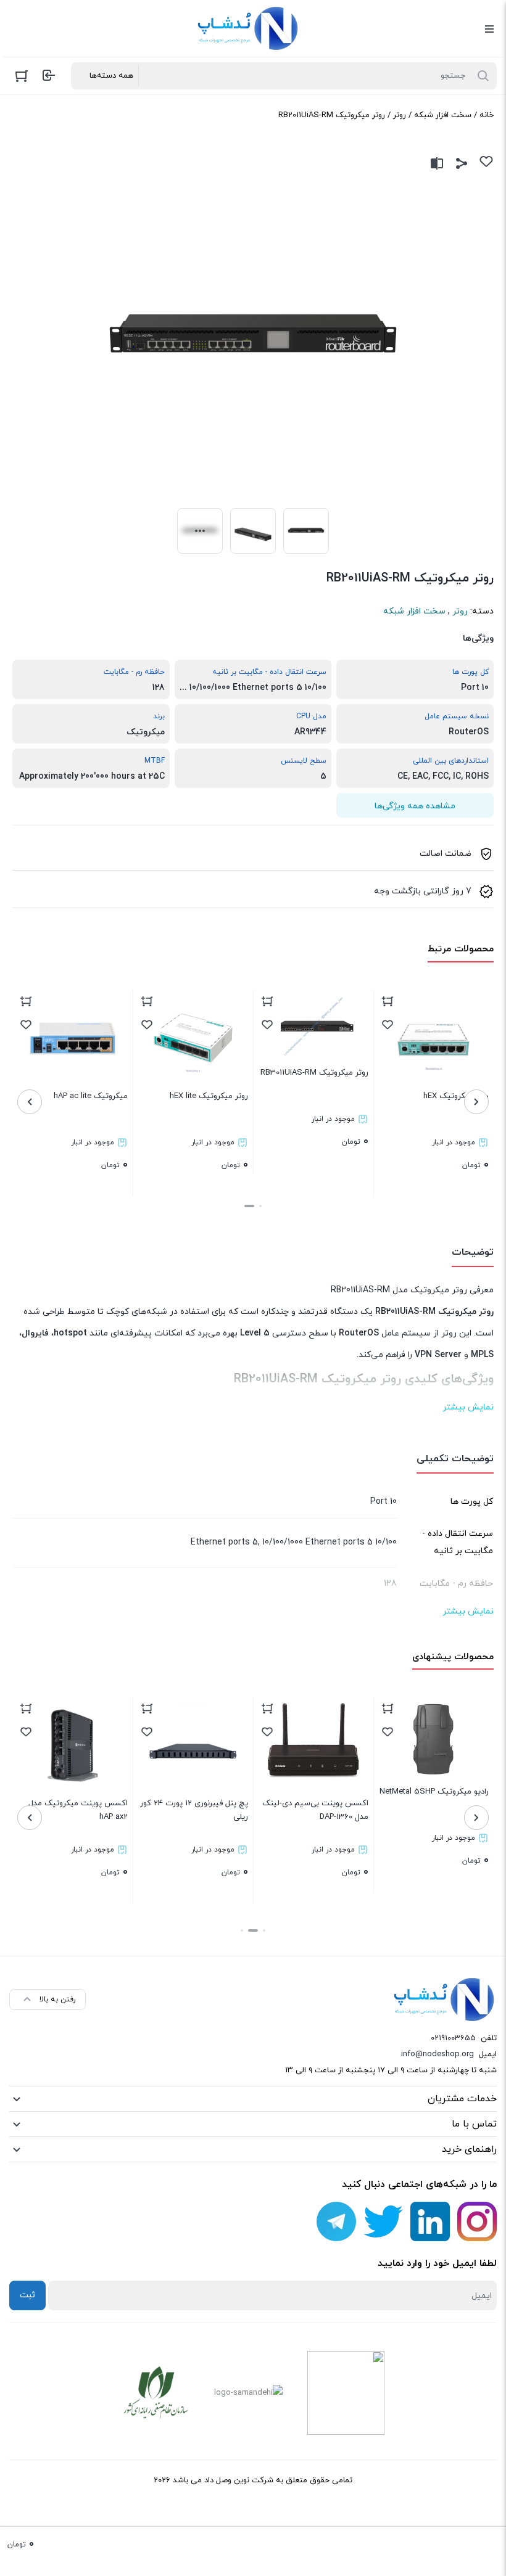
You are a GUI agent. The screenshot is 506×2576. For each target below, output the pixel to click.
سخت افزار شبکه (443, 115)
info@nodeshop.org (438, 2054)
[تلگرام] (336, 2221)
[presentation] (476, 1102)
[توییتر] (383, 2221)
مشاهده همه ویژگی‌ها (415, 806)
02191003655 (453, 2038)
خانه (487, 115)
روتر (400, 115)
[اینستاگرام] (477, 2221)
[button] (260, 1206)
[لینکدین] (430, 2221)
